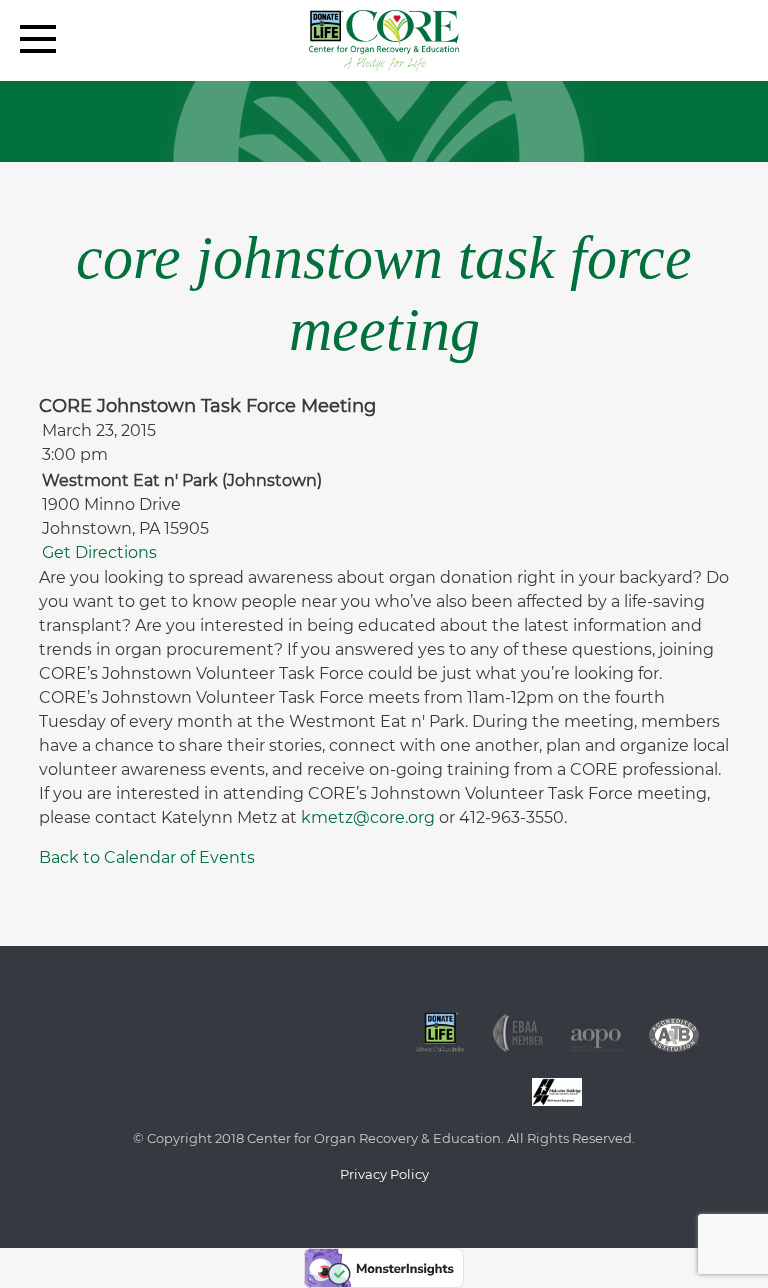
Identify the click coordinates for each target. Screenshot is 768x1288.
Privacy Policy (384, 1174)
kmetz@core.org (368, 817)
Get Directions (99, 552)
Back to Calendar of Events (147, 857)
